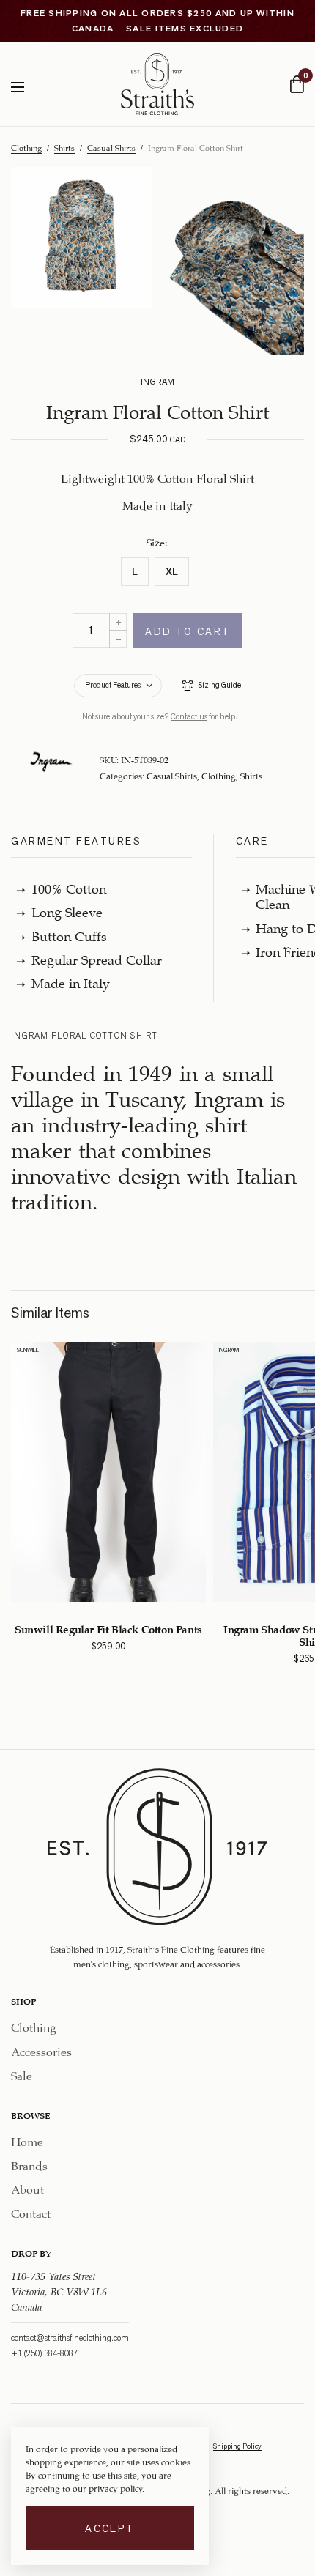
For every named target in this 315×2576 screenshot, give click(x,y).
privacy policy (115, 2487)
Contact (31, 2212)
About (27, 2187)
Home (27, 2140)
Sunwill (28, 1350)
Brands (29, 2163)
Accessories (41, 2050)
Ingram (229, 1350)
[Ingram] (51, 762)
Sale (22, 2074)
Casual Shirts (111, 147)
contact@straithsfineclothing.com (70, 2337)
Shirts (64, 147)
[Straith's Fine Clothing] (157, 84)
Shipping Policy (237, 2446)
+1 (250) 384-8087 (44, 2353)
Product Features (113, 685)
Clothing (26, 147)
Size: (157, 541)
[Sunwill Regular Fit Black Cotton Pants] (108, 1472)
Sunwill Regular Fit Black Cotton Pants (108, 1628)
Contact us (189, 716)
